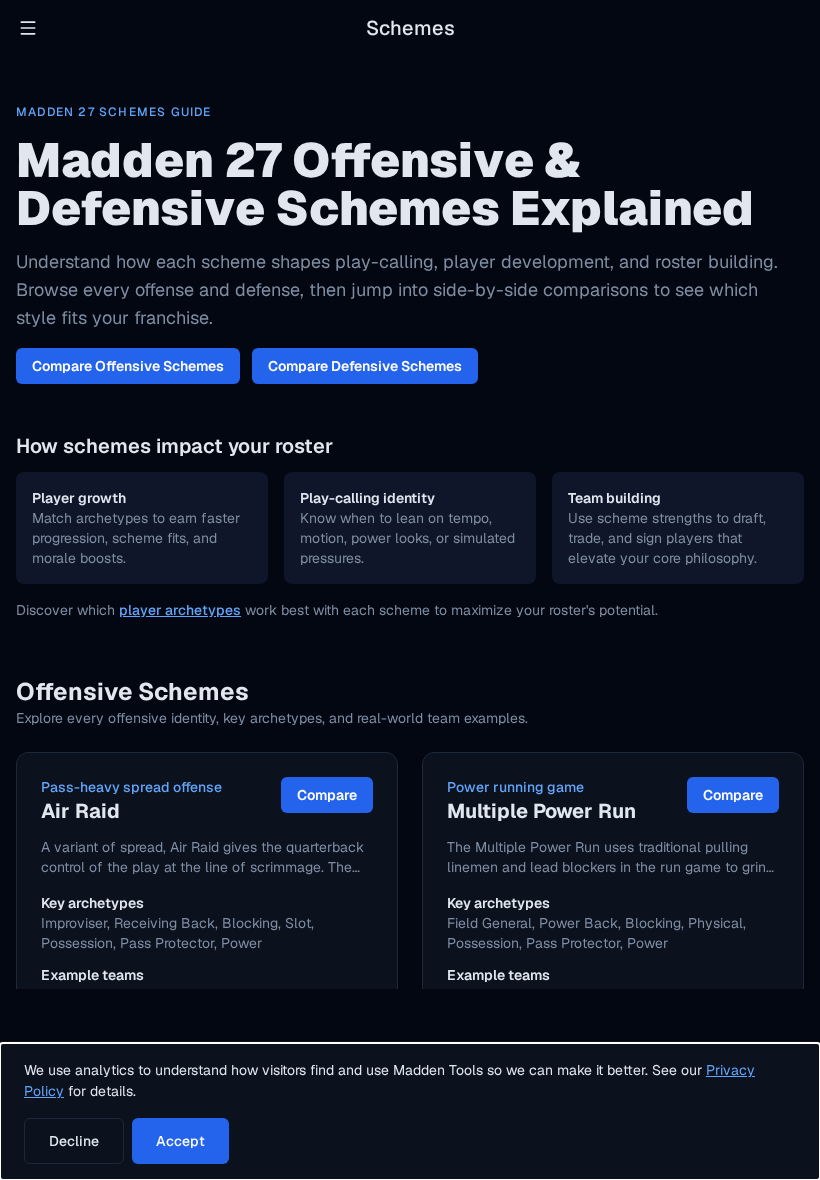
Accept (180, 1141)
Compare (327, 795)
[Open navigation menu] (28, 28)
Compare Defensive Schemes (365, 366)
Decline (74, 1141)
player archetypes (180, 610)
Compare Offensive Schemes (128, 366)
